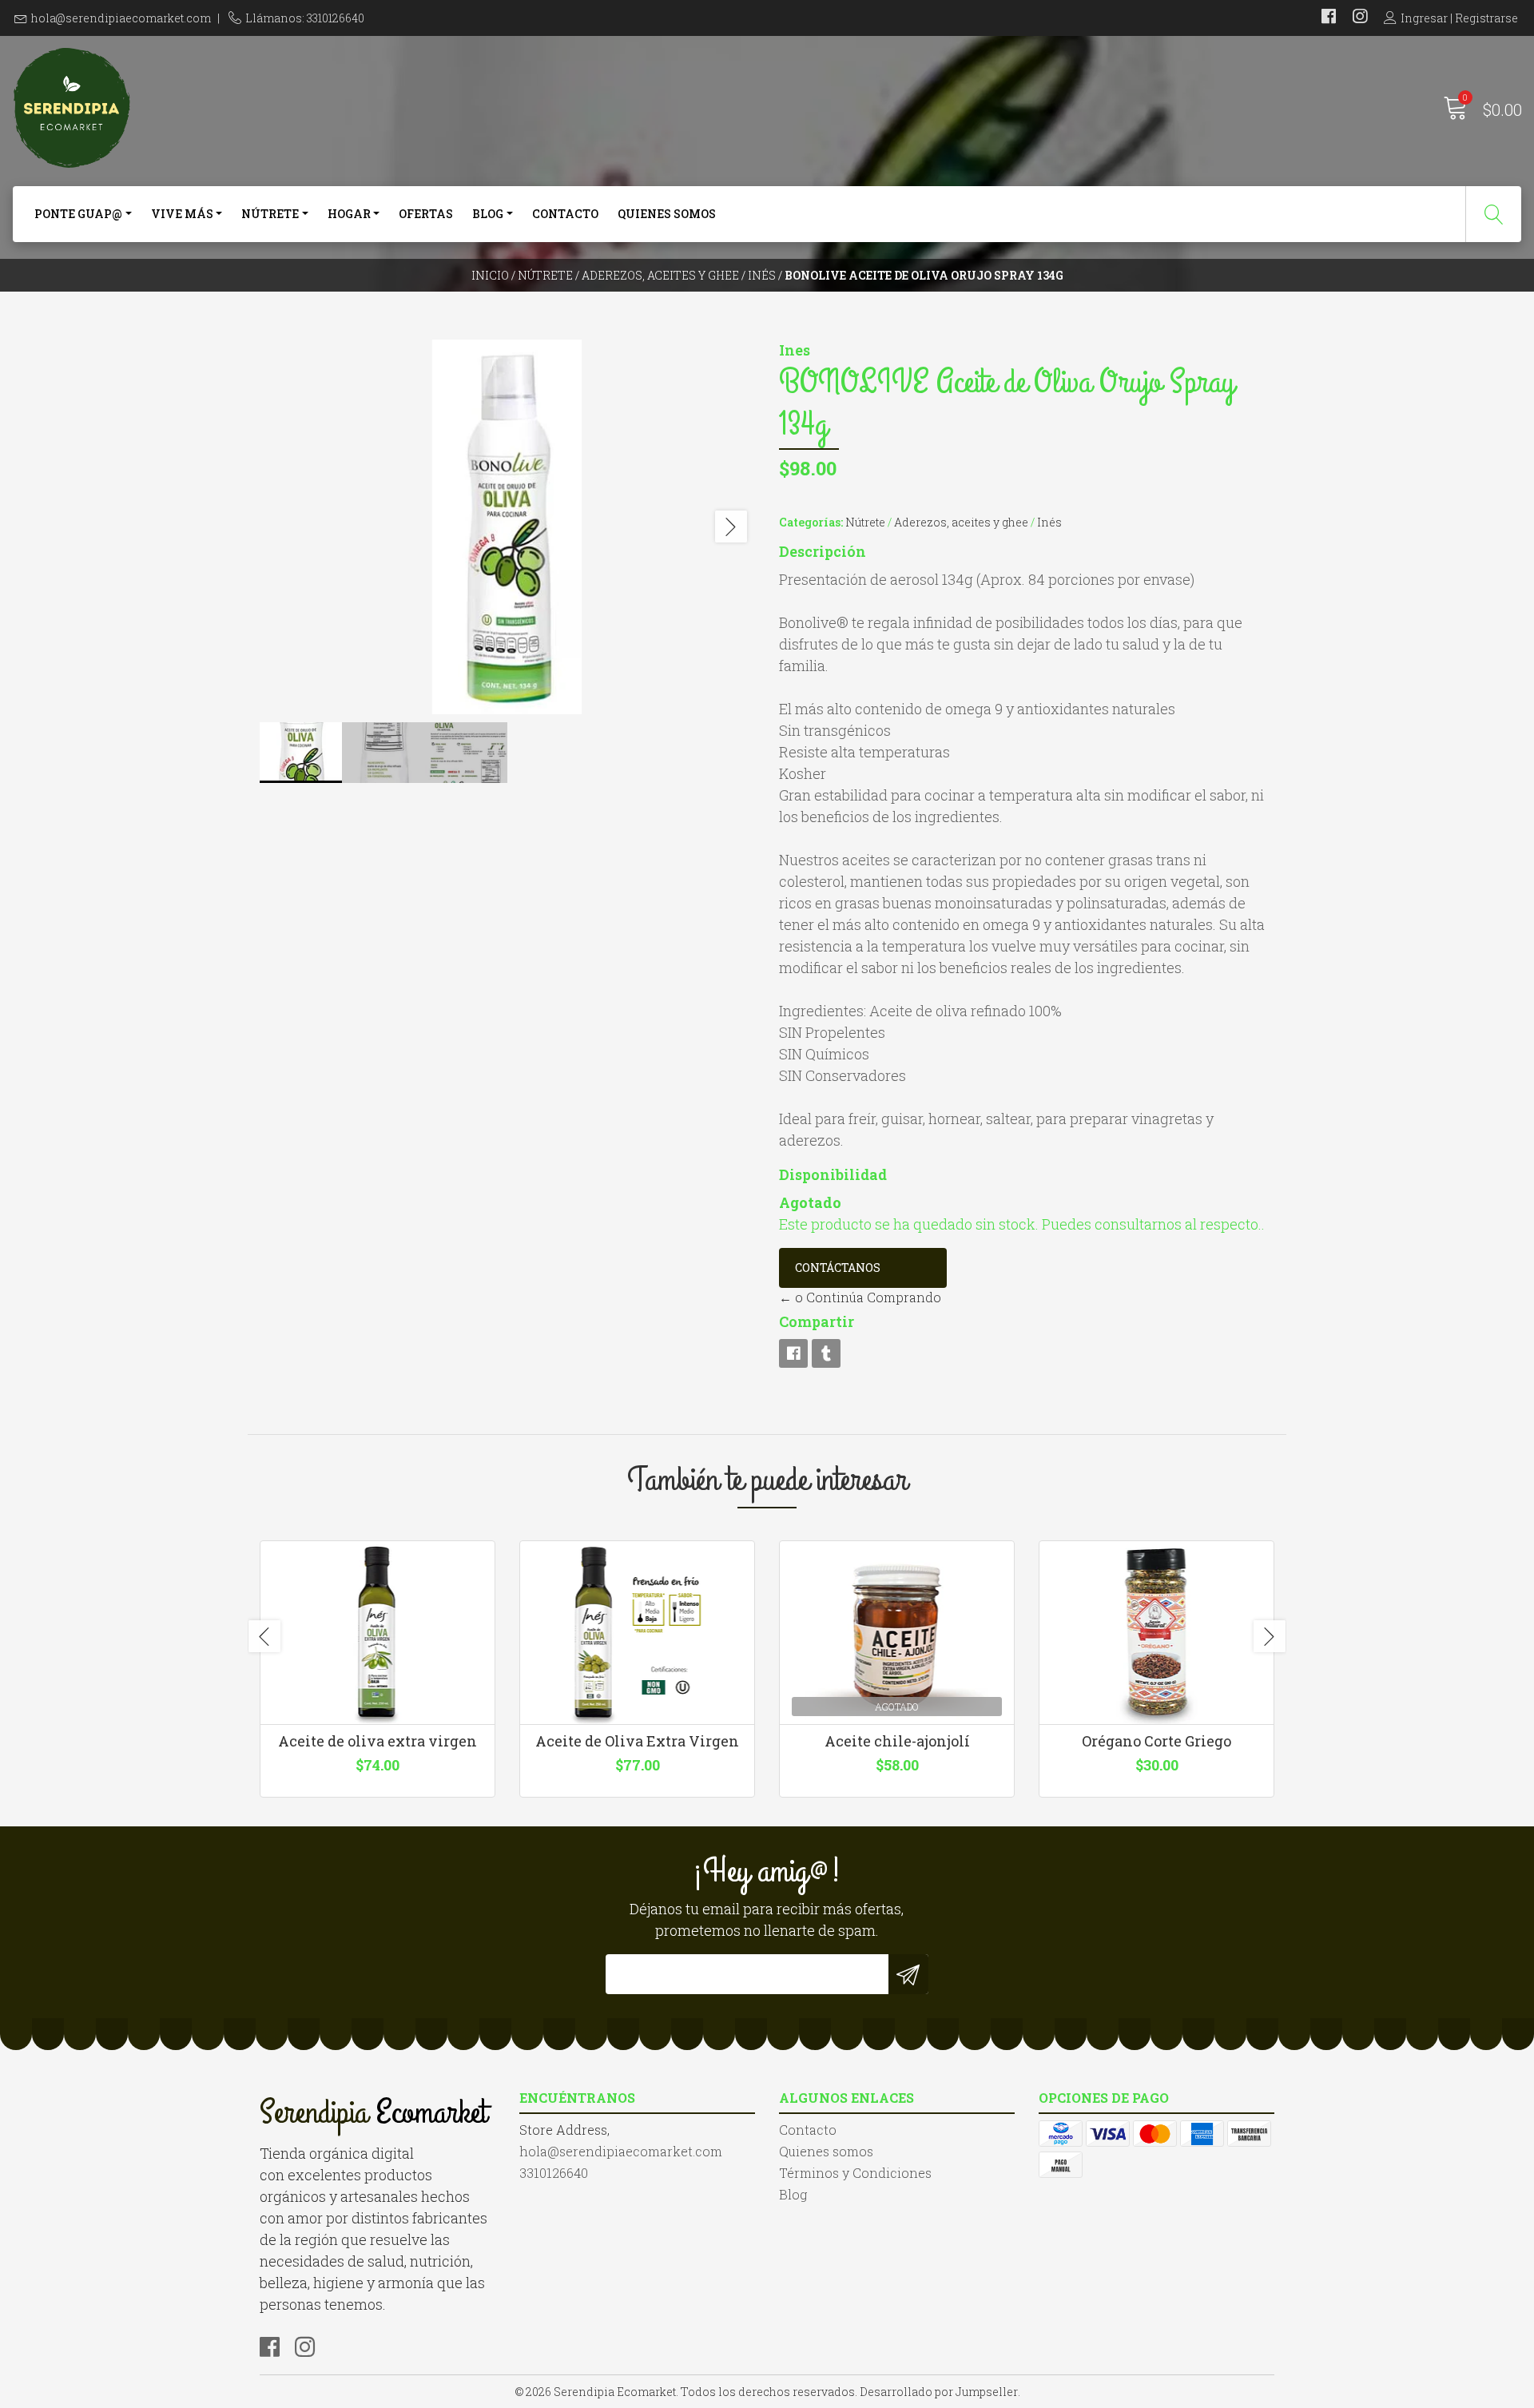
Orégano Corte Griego (1156, 1741)
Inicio (490, 275)
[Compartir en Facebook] (793, 1353)
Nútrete (270, 214)
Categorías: (811, 522)
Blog (488, 214)
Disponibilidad (833, 1174)
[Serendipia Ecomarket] (389, 108)
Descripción (823, 551)
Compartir (817, 1321)
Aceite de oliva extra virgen (378, 1741)
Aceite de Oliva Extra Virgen (637, 1741)
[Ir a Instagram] (1360, 18)
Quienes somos (667, 214)
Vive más (182, 214)
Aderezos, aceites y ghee (660, 275)
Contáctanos (838, 1268)
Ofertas (426, 214)
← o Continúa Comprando (860, 1297)
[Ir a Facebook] (1329, 18)
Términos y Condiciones (855, 2173)
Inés (762, 275)
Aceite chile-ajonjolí (897, 1741)
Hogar (349, 214)
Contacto (565, 214)
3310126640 (554, 2173)
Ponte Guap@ (78, 214)
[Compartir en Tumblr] (826, 1353)
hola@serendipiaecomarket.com (121, 18)
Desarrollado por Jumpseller (939, 2392)
